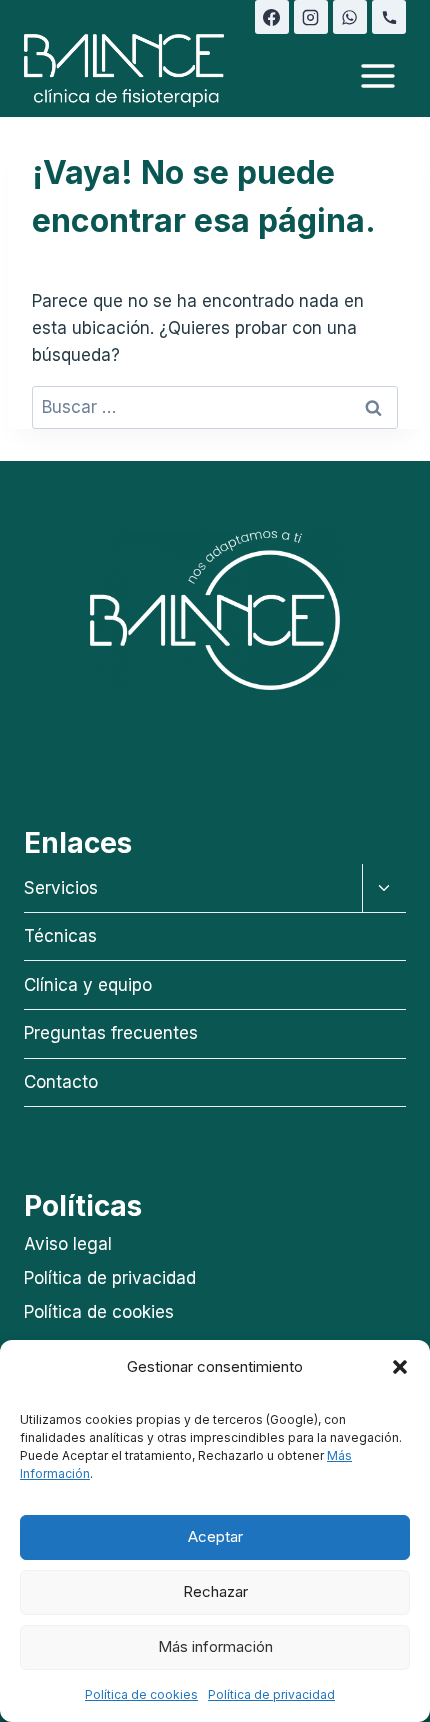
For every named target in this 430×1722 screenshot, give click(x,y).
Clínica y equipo (88, 985)
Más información (215, 1646)
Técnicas (60, 936)
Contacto (61, 1082)
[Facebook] (272, 17)
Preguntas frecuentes (111, 1033)
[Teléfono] (389, 17)
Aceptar (215, 1536)
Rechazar (215, 1591)
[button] (400, 1367)
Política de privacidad (271, 1694)
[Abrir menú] (377, 75)
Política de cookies (141, 1694)
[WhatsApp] (350, 17)
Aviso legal (68, 1244)
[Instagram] (311, 17)
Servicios (61, 888)
